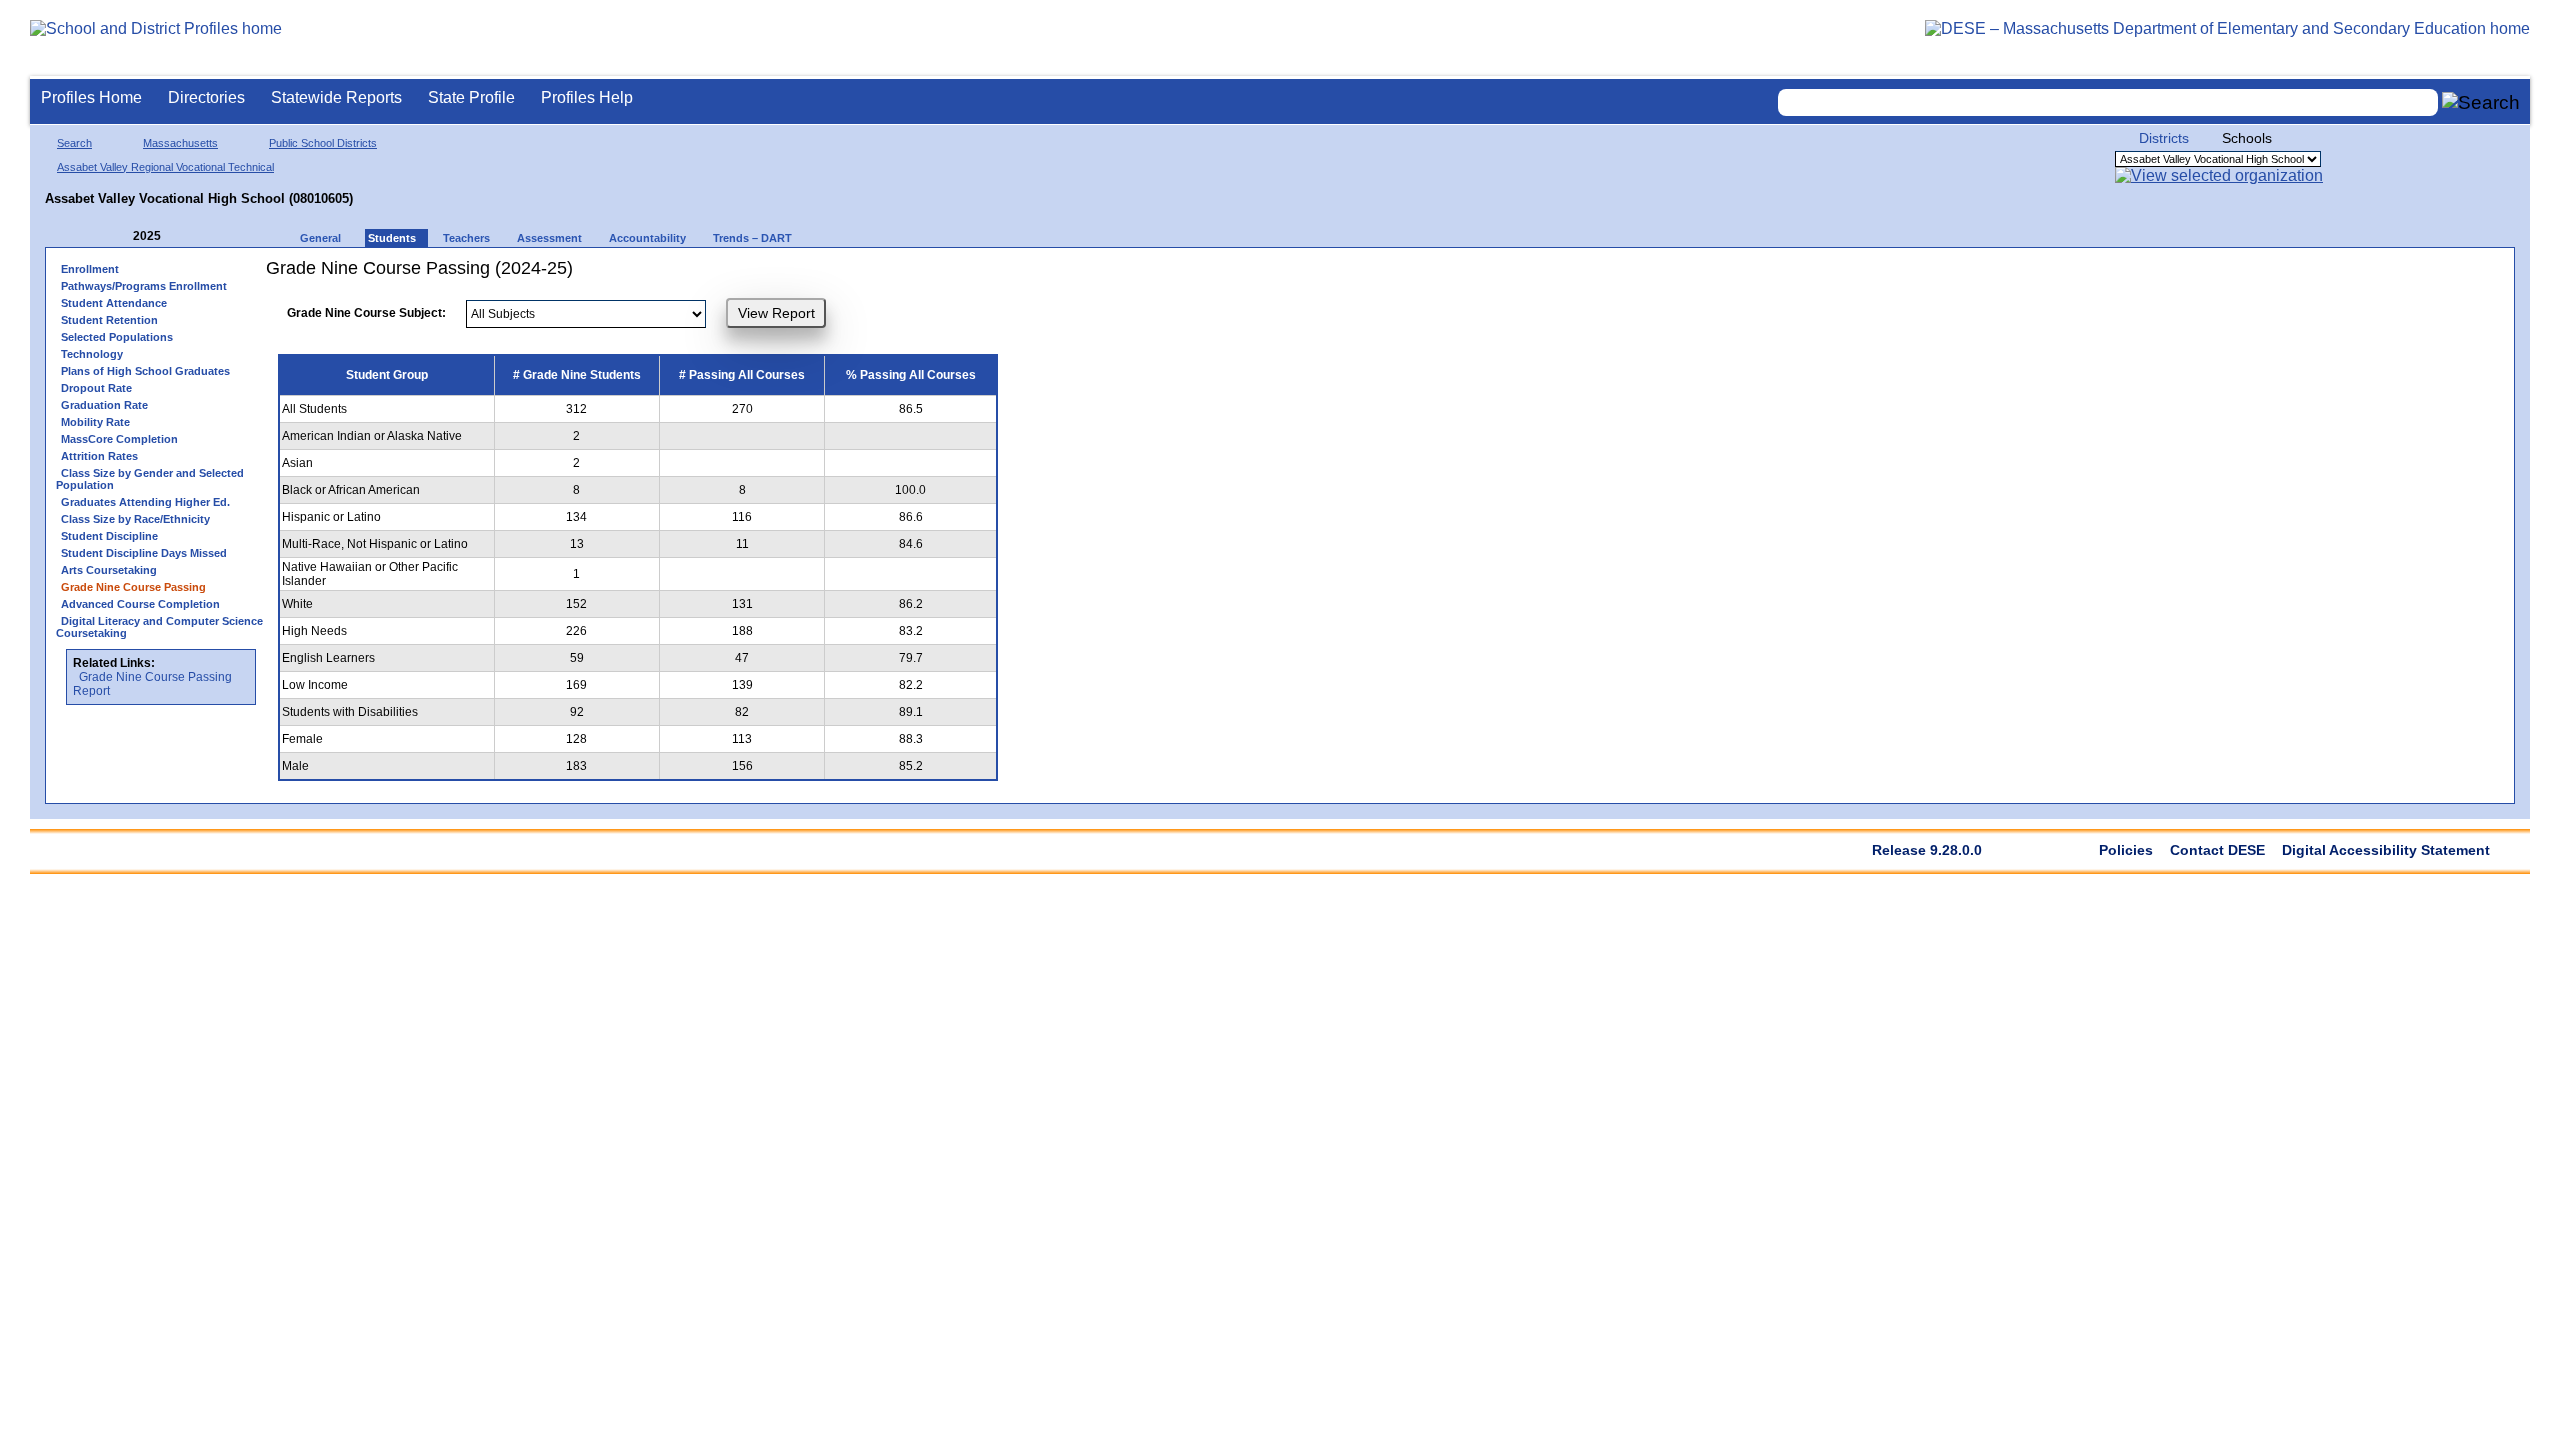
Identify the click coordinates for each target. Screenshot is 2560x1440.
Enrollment (90, 269)
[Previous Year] (119, 236)
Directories (206, 97)
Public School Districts (323, 143)
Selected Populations (117, 337)
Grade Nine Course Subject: (366, 313)
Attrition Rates (99, 456)
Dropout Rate (96, 388)
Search (74, 143)
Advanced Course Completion (140, 604)
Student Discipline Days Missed (144, 553)
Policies (2126, 850)
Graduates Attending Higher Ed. (145, 502)
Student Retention (109, 320)
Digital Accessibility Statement (2386, 850)
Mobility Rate (95, 422)
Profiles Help (587, 97)
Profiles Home (91, 97)
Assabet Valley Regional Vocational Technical (165, 167)
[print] (990, 275)
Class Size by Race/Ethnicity (135, 519)
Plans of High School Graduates (145, 371)
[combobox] (2108, 102)
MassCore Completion (119, 439)
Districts (2164, 138)
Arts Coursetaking (109, 570)
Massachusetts (180, 143)
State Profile (471, 97)
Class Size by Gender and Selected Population (150, 479)
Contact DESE (2217, 850)
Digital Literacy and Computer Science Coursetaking (159, 627)
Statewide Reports (336, 97)
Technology (92, 354)
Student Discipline (109, 536)
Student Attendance (114, 303)
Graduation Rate (104, 405)
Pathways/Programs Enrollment (144, 286)
